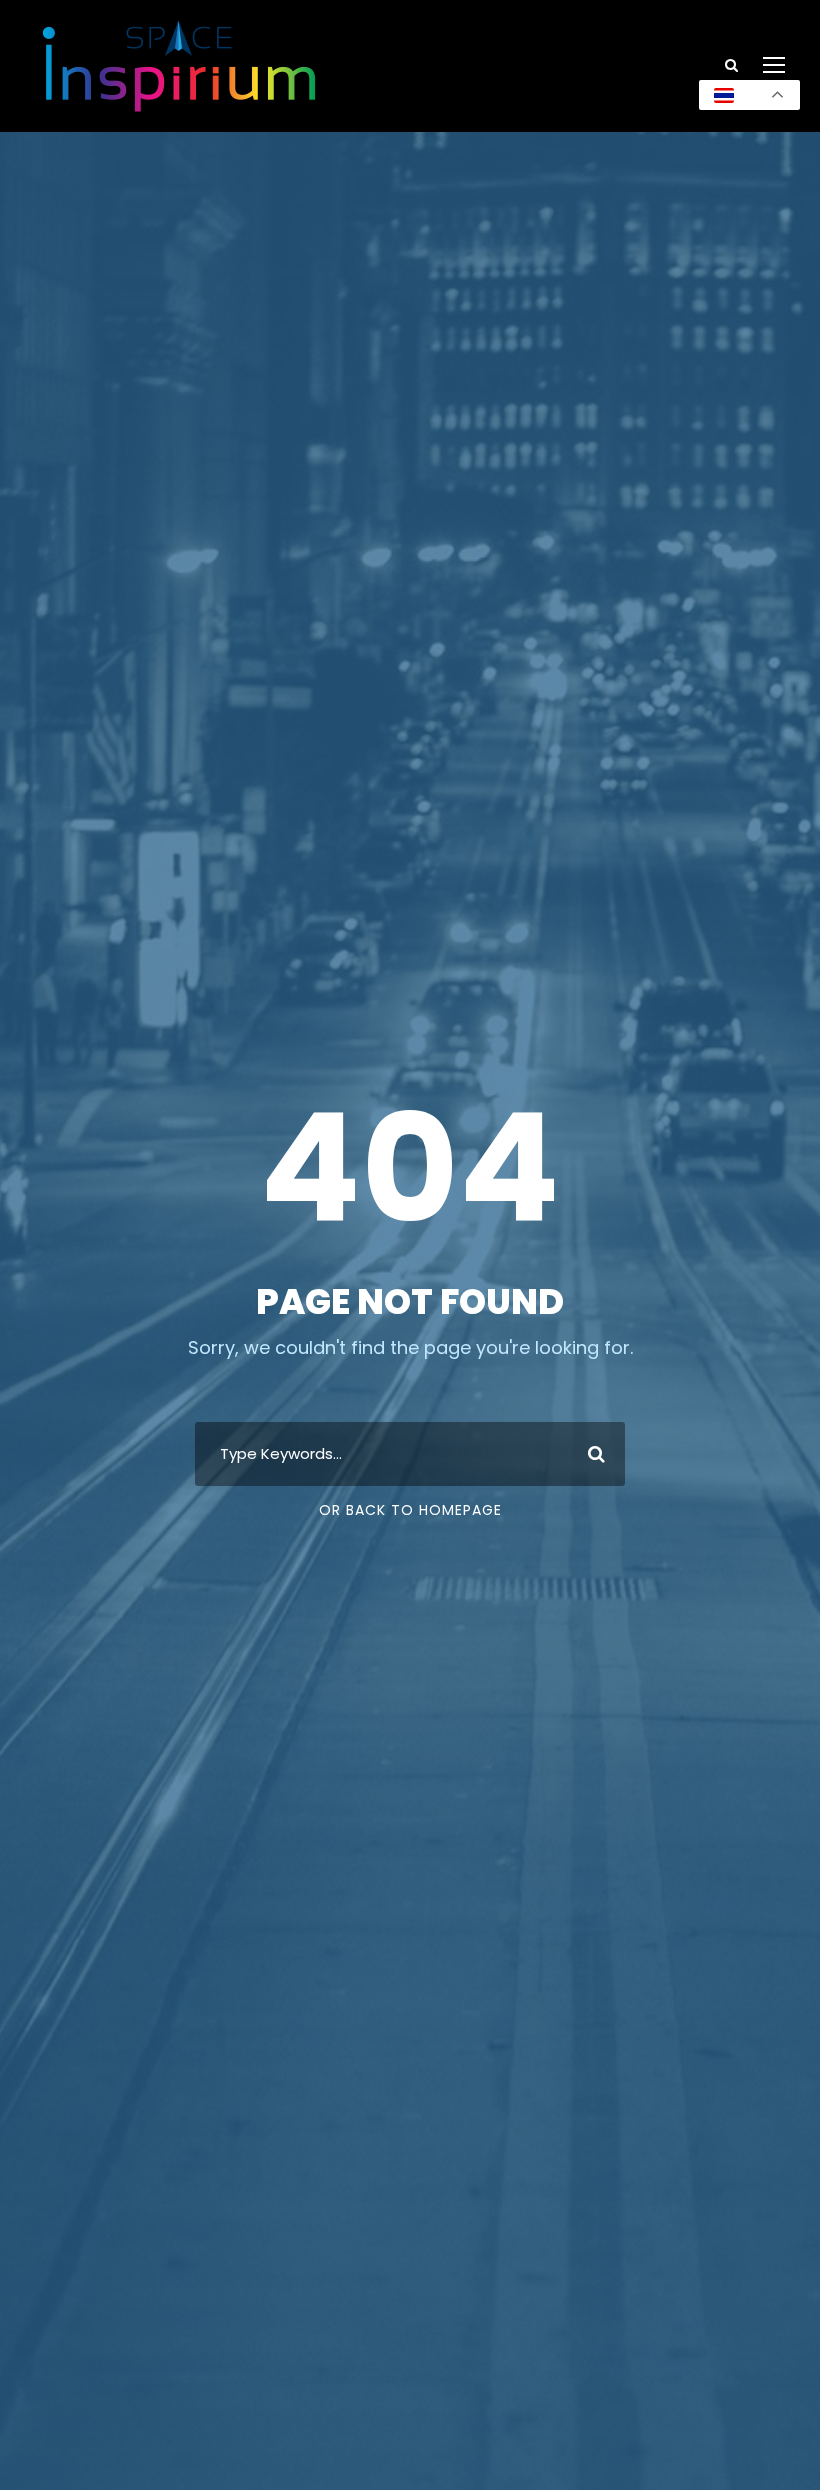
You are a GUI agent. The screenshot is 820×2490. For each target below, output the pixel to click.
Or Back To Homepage (410, 1510)
